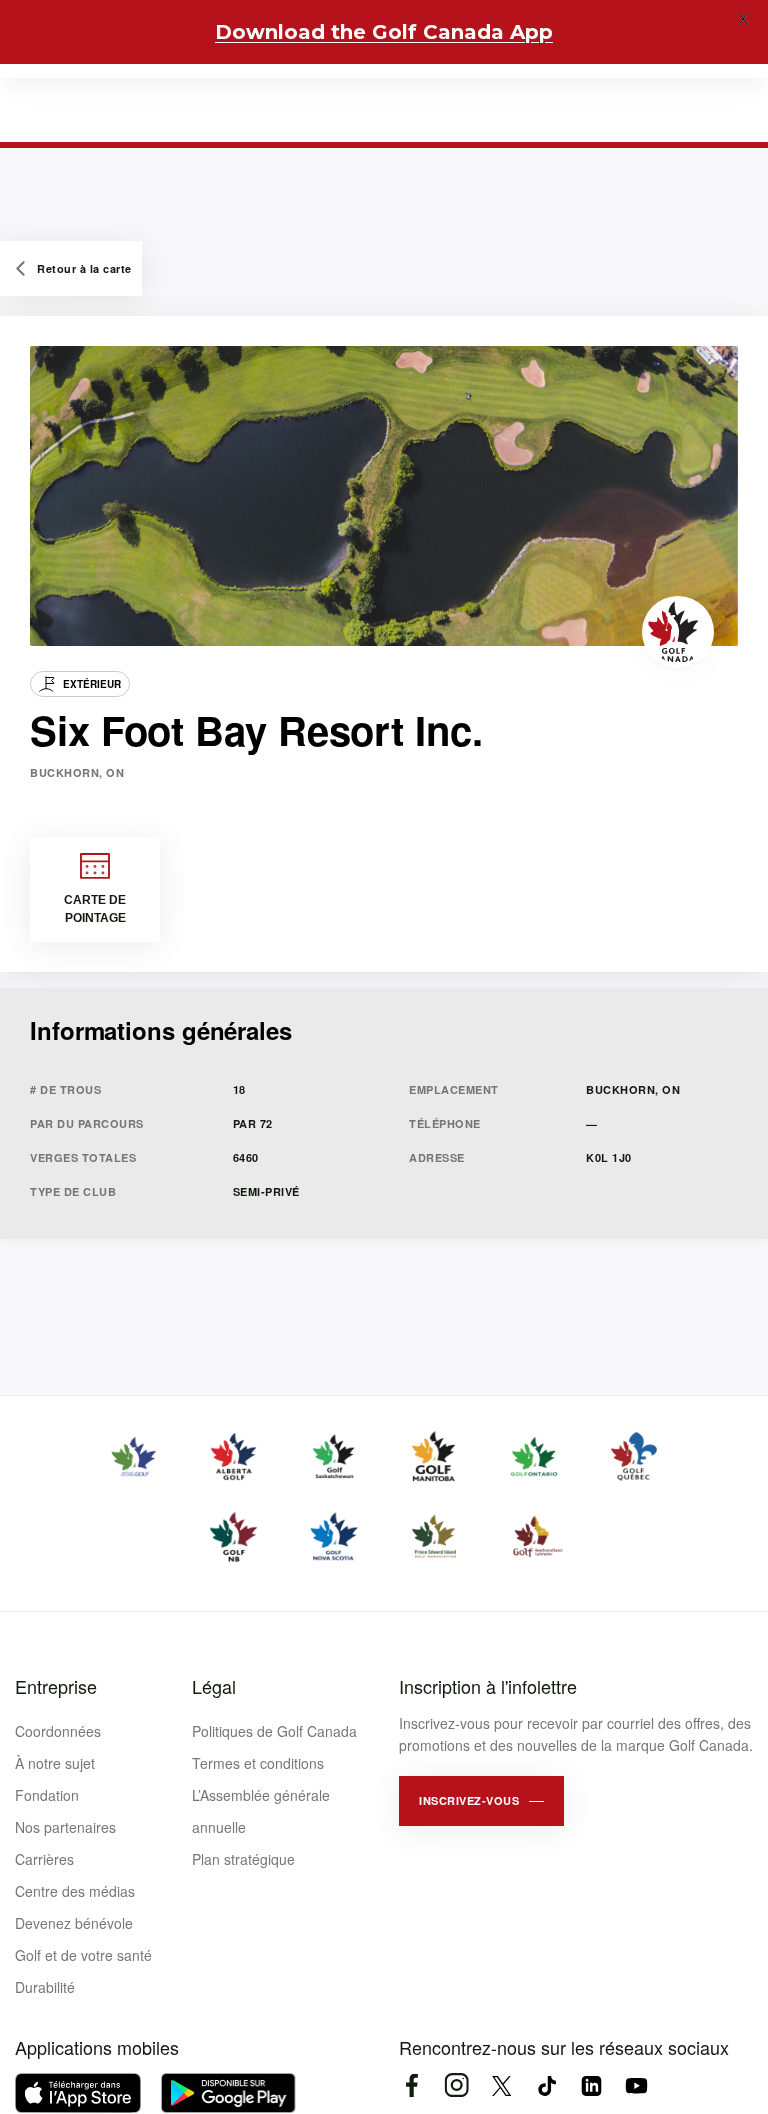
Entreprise (56, 1686)
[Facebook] (411, 2085)
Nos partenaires (65, 1827)
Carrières (44, 1859)
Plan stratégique (243, 1859)
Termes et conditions (258, 1763)
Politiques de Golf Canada (274, 1731)
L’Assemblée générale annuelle (261, 1811)
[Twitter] (501, 2085)
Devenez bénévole (74, 1923)
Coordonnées (58, 1731)
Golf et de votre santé (83, 1955)
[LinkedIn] (591, 2085)
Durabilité (45, 1987)
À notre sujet (55, 1763)
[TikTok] (546, 2085)
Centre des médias (75, 1891)
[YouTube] (636, 2085)
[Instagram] (456, 2085)
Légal (214, 1686)
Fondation (47, 1795)
